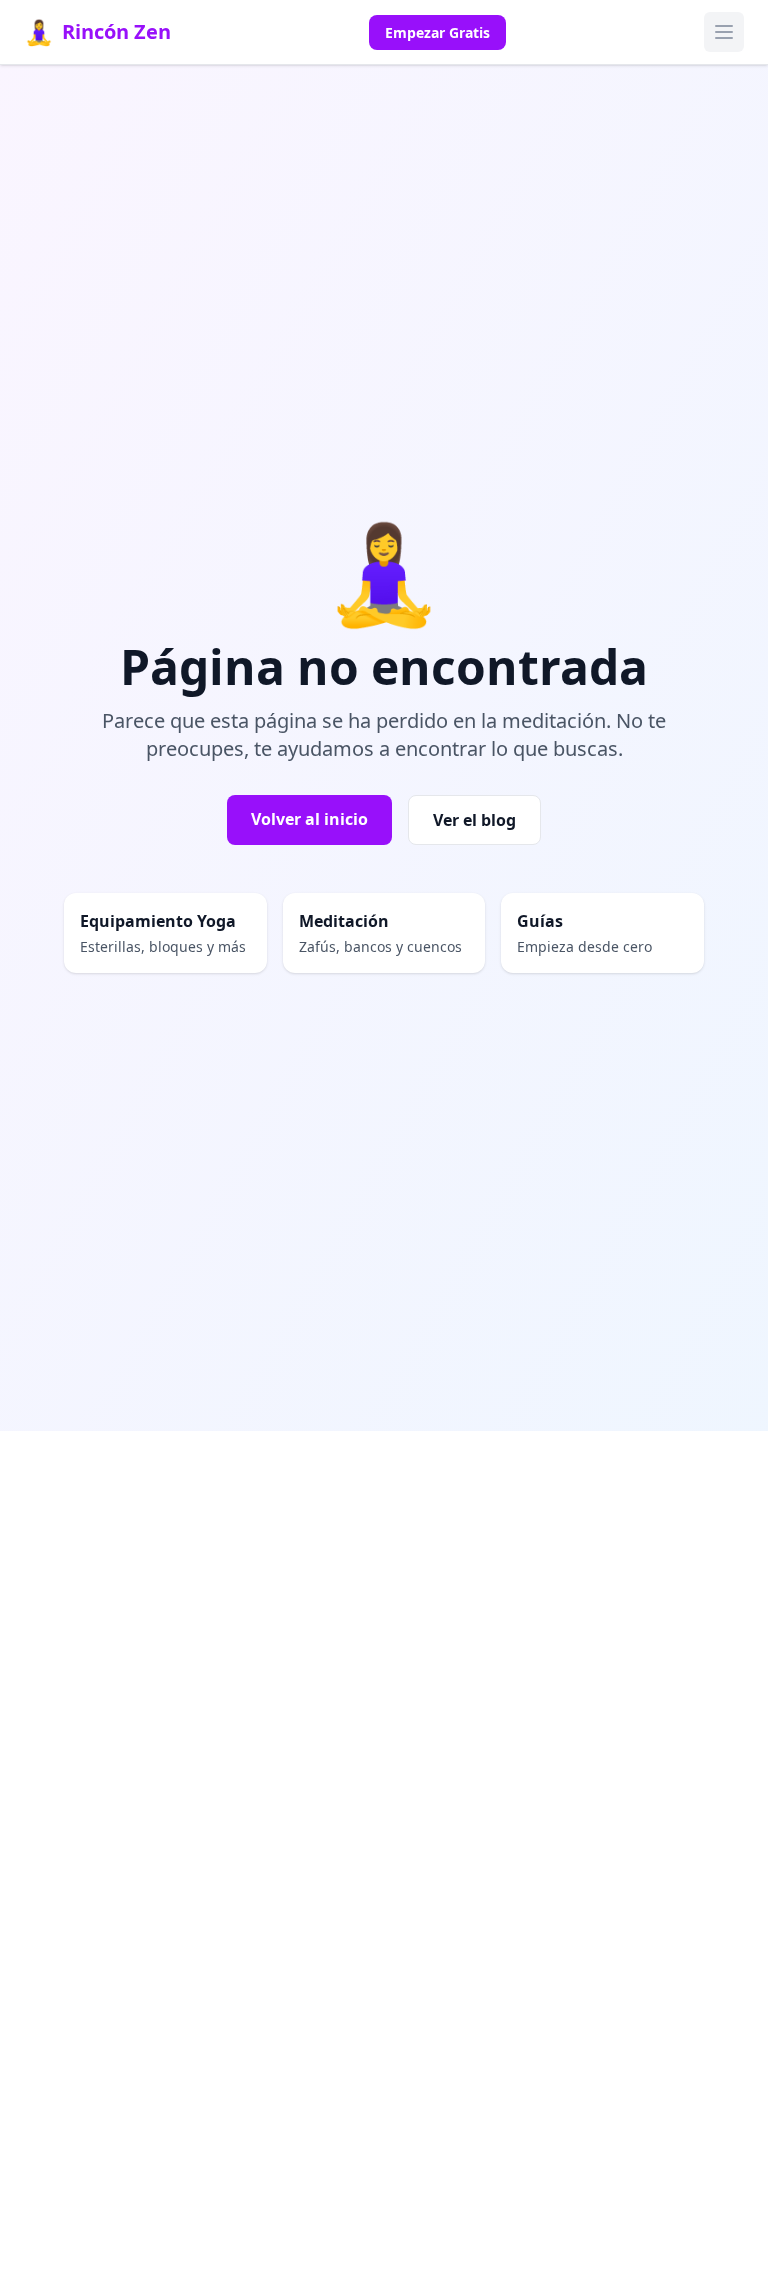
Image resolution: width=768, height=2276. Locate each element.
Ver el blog (474, 820)
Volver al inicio (309, 819)
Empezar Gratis (437, 32)
